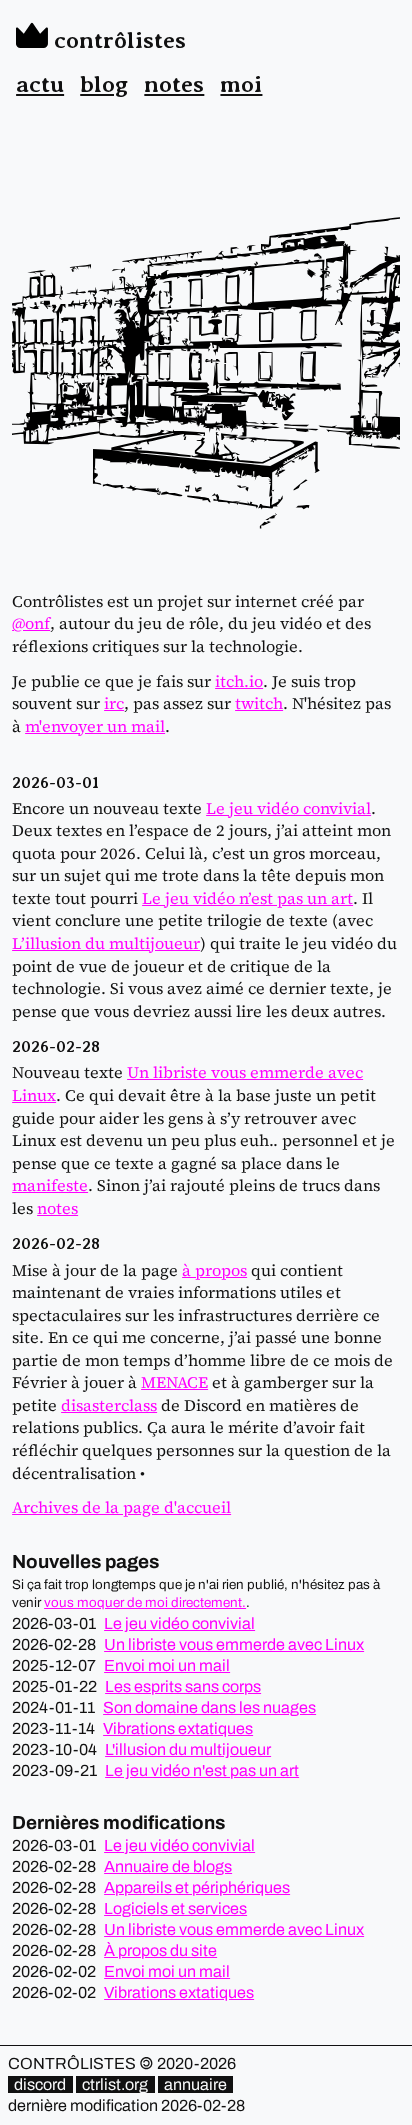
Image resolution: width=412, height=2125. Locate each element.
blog (104, 84)
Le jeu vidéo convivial (288, 808)
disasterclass (109, 1405)
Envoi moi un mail (167, 1665)
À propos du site (160, 1950)
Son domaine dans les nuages (209, 1707)
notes (174, 84)
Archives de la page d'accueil (121, 1507)
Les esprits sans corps (183, 1686)
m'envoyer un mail (95, 726)
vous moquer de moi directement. (145, 1602)
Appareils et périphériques (197, 1887)
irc (114, 703)
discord (40, 2084)
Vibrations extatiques (178, 1728)
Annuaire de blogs (168, 1866)
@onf (31, 623)
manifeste (50, 1185)
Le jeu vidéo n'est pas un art (202, 1770)
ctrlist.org (115, 2084)
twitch (259, 703)
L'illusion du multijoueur (188, 1749)
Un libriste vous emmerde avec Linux (234, 1644)
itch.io (239, 681)
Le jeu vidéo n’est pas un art (247, 898)
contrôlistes (117, 40)
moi (241, 84)
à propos (214, 1270)
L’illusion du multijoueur (106, 943)
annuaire (195, 2084)
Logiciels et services (175, 1908)
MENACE (174, 1382)
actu (40, 84)
